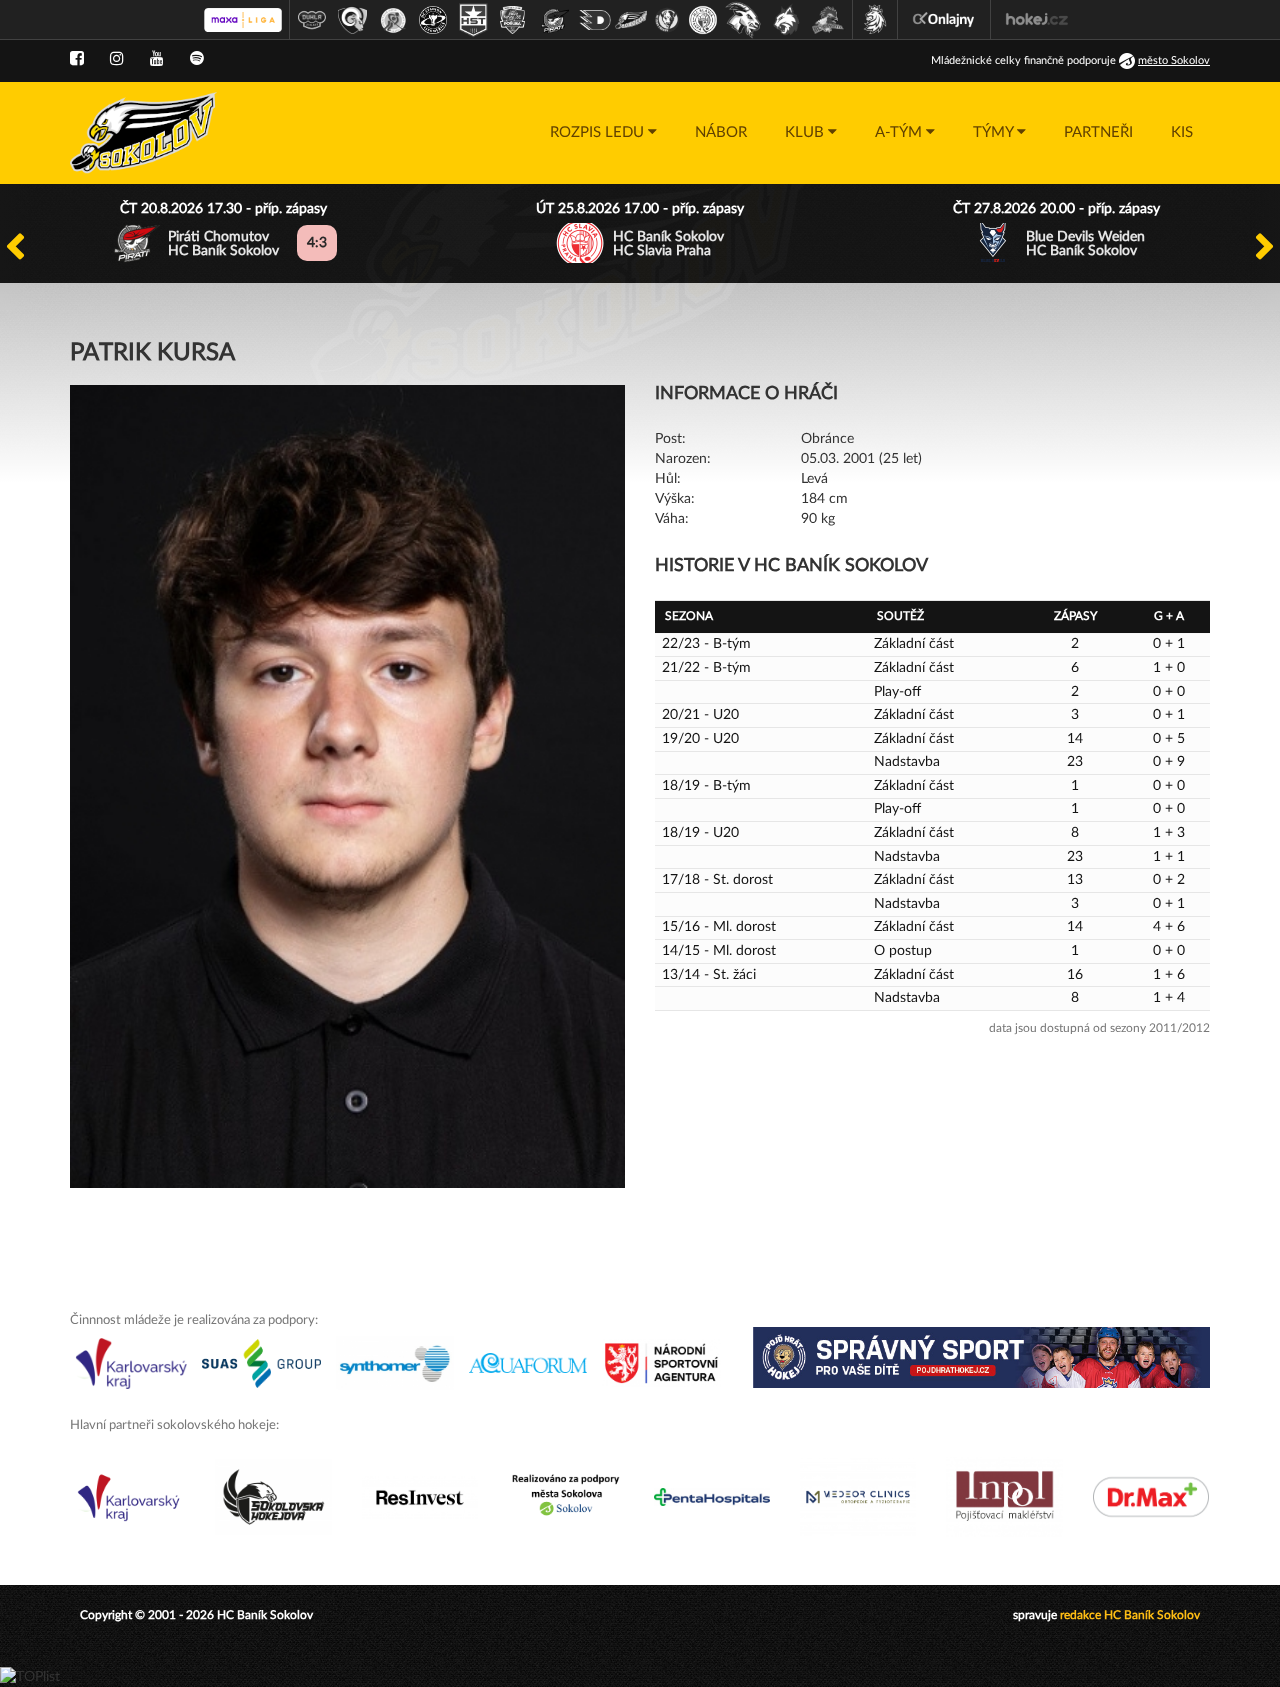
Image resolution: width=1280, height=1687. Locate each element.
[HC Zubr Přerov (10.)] (667, 20)
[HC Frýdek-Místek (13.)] (787, 20)
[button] (603, 133)
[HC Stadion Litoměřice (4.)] (433, 20)
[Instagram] (117, 59)
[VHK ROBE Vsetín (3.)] (393, 20)
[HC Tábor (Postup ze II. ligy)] (828, 20)
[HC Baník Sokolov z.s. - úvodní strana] (143, 133)
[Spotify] (197, 59)
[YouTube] (157, 59)
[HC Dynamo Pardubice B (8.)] (595, 20)
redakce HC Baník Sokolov (1130, 1615)
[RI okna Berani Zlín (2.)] (353, 20)
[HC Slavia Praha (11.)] (703, 20)
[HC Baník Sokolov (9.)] (631, 20)
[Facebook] (77, 59)
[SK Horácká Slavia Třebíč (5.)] (473, 20)
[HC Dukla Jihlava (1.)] (312, 20)
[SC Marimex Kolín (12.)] (743, 20)
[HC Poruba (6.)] (513, 20)
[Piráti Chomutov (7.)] (555, 20)
